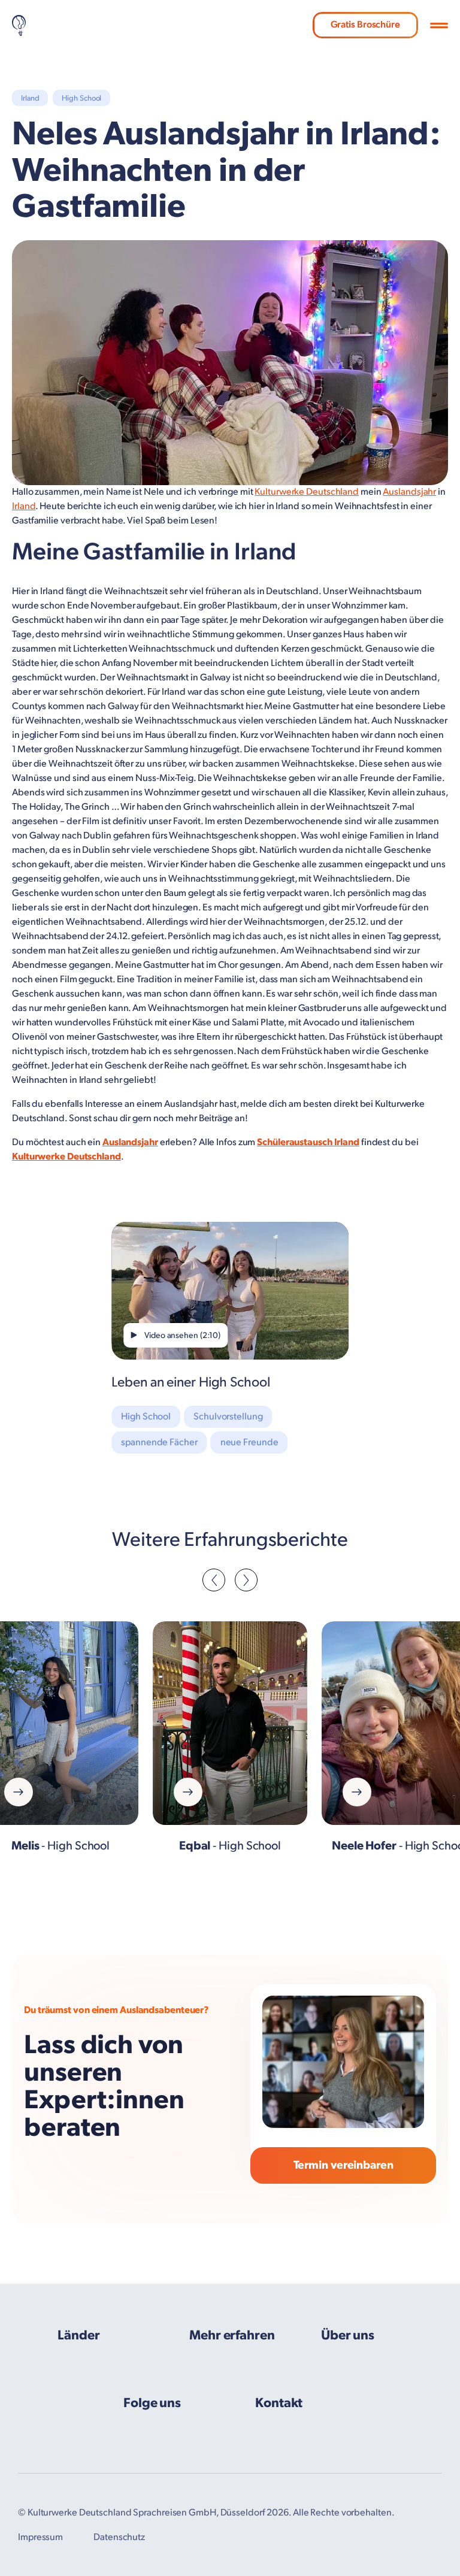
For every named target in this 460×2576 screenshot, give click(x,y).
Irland (24, 506)
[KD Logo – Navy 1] (19, 25)
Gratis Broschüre (365, 25)
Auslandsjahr (409, 492)
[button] (439, 26)
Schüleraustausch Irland (308, 1142)
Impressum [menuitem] (40, 2537)
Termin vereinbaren (344, 2165)
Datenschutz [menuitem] (119, 2537)
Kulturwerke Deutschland (307, 492)
